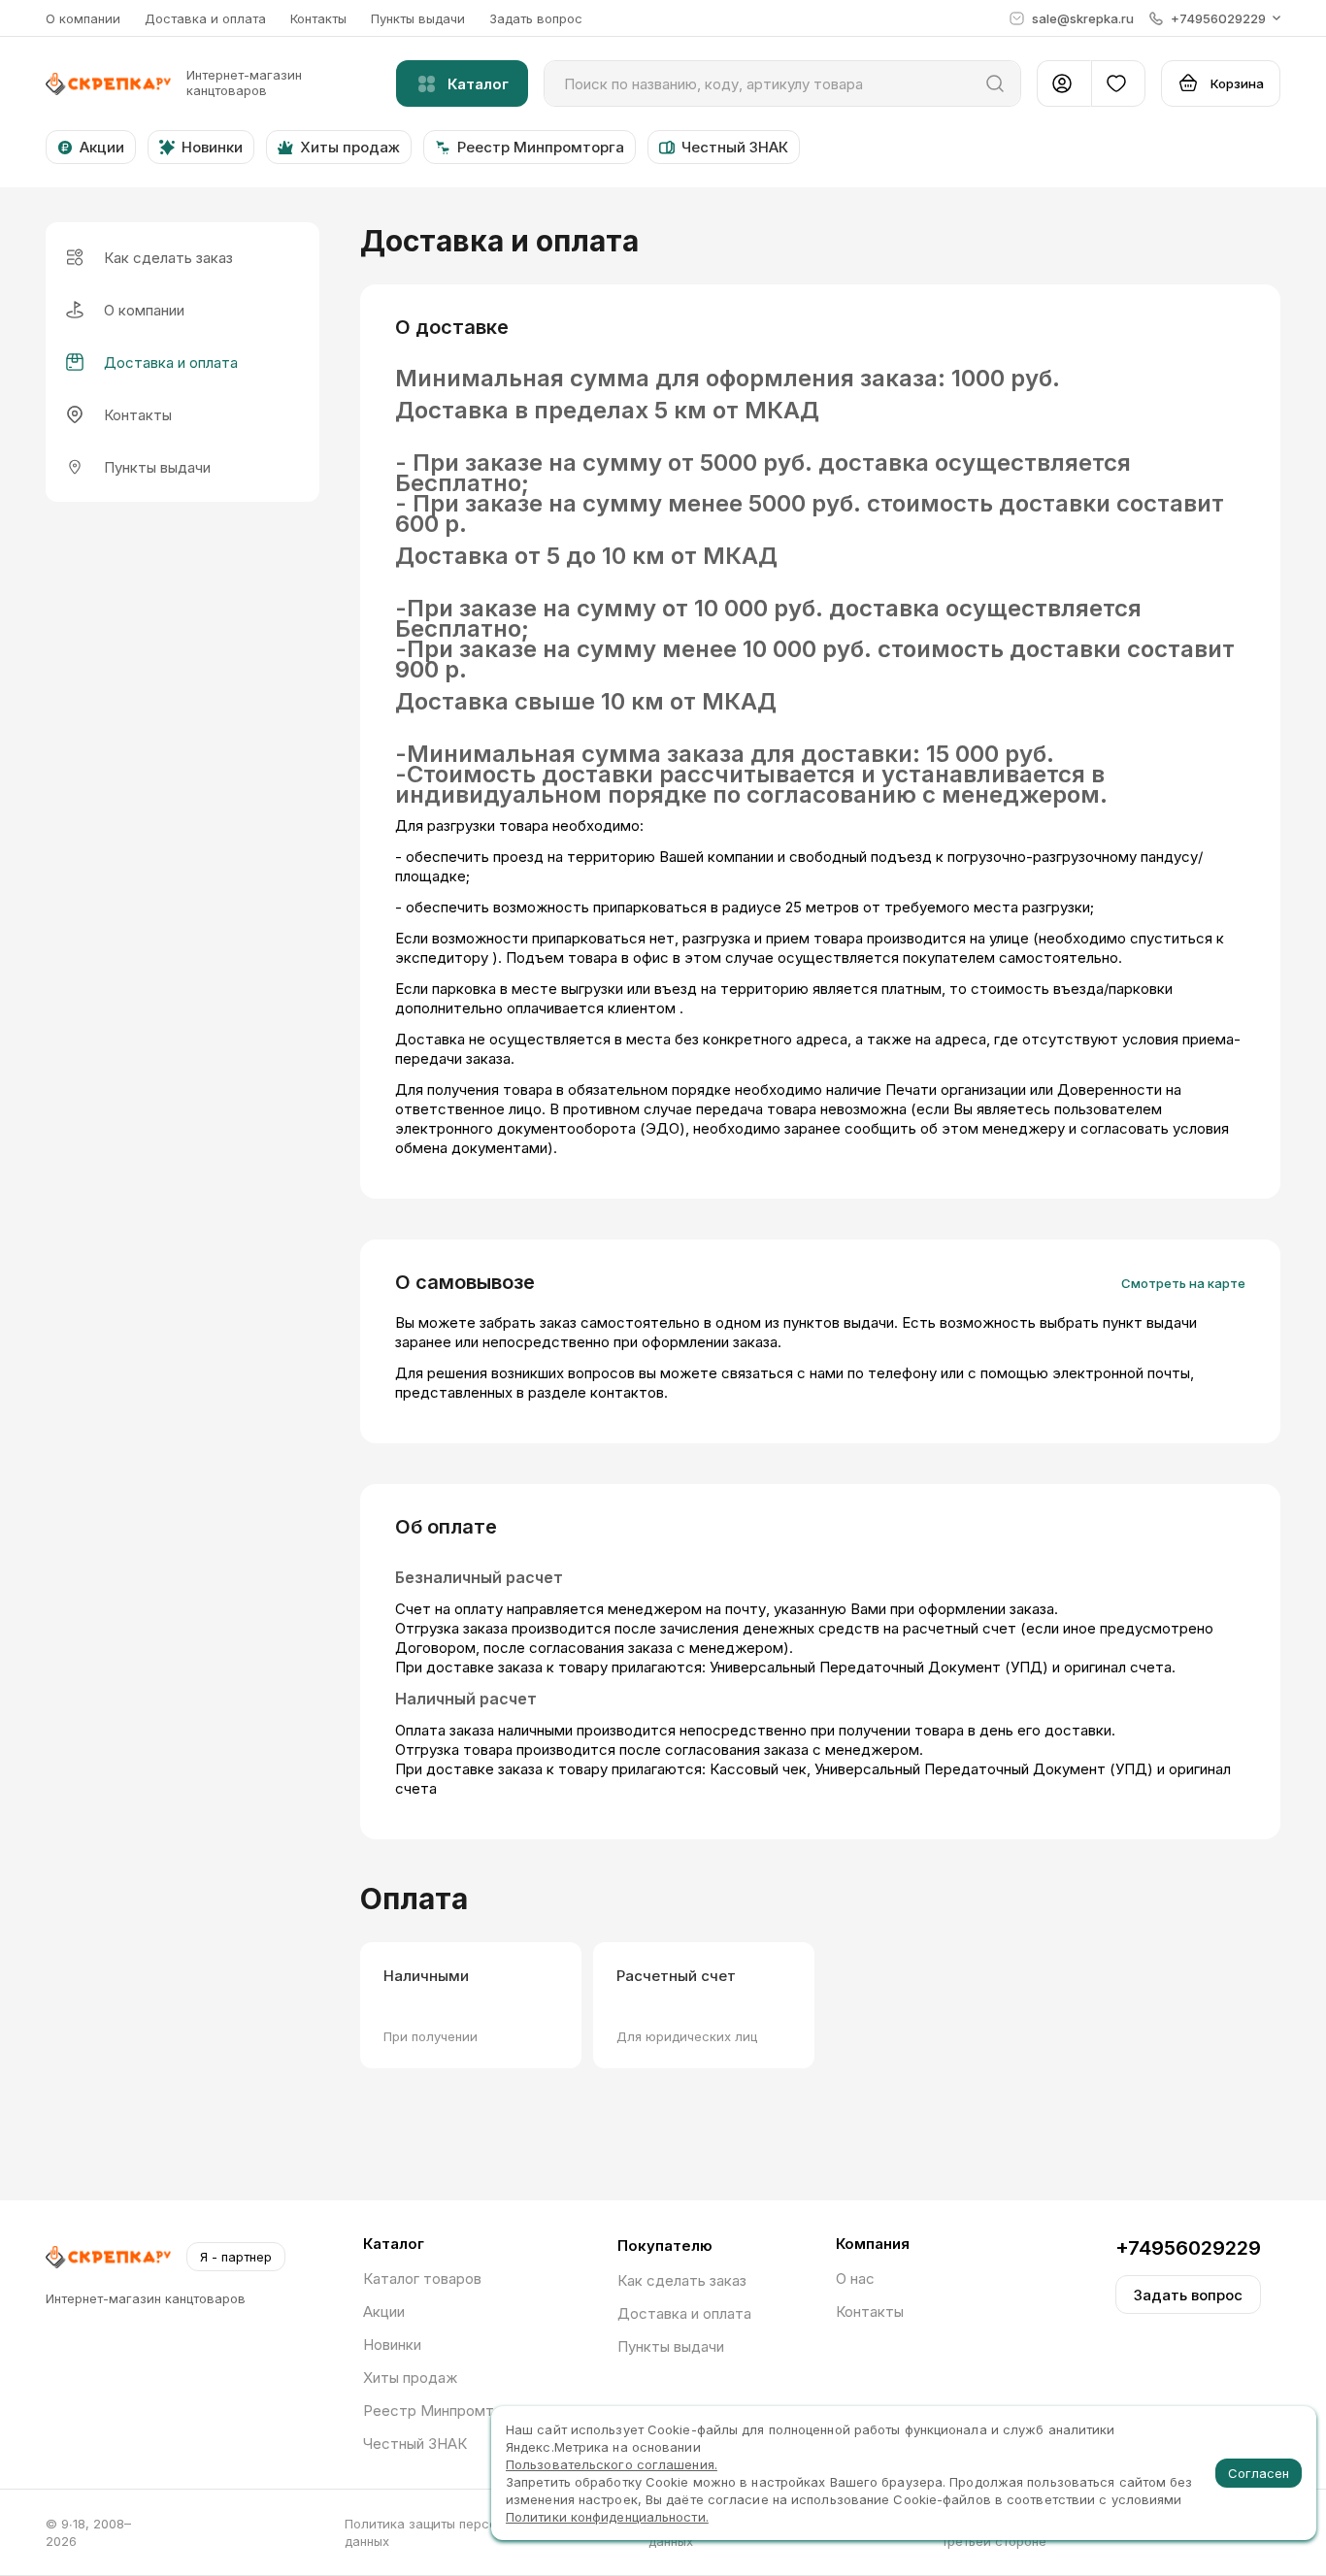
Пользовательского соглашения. (612, 2464)
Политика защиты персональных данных (447, 2532)
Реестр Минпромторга (444, 2411)
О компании (83, 18)
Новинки (392, 2345)
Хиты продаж (410, 2378)
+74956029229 (1188, 2248)
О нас (855, 2279)
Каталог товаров (422, 2279)
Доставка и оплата (205, 18)
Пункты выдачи (418, 18)
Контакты (318, 18)
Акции (384, 2312)
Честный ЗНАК (415, 2444)
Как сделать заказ (682, 2280)
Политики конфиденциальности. (607, 2517)
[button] (1215, 18)
